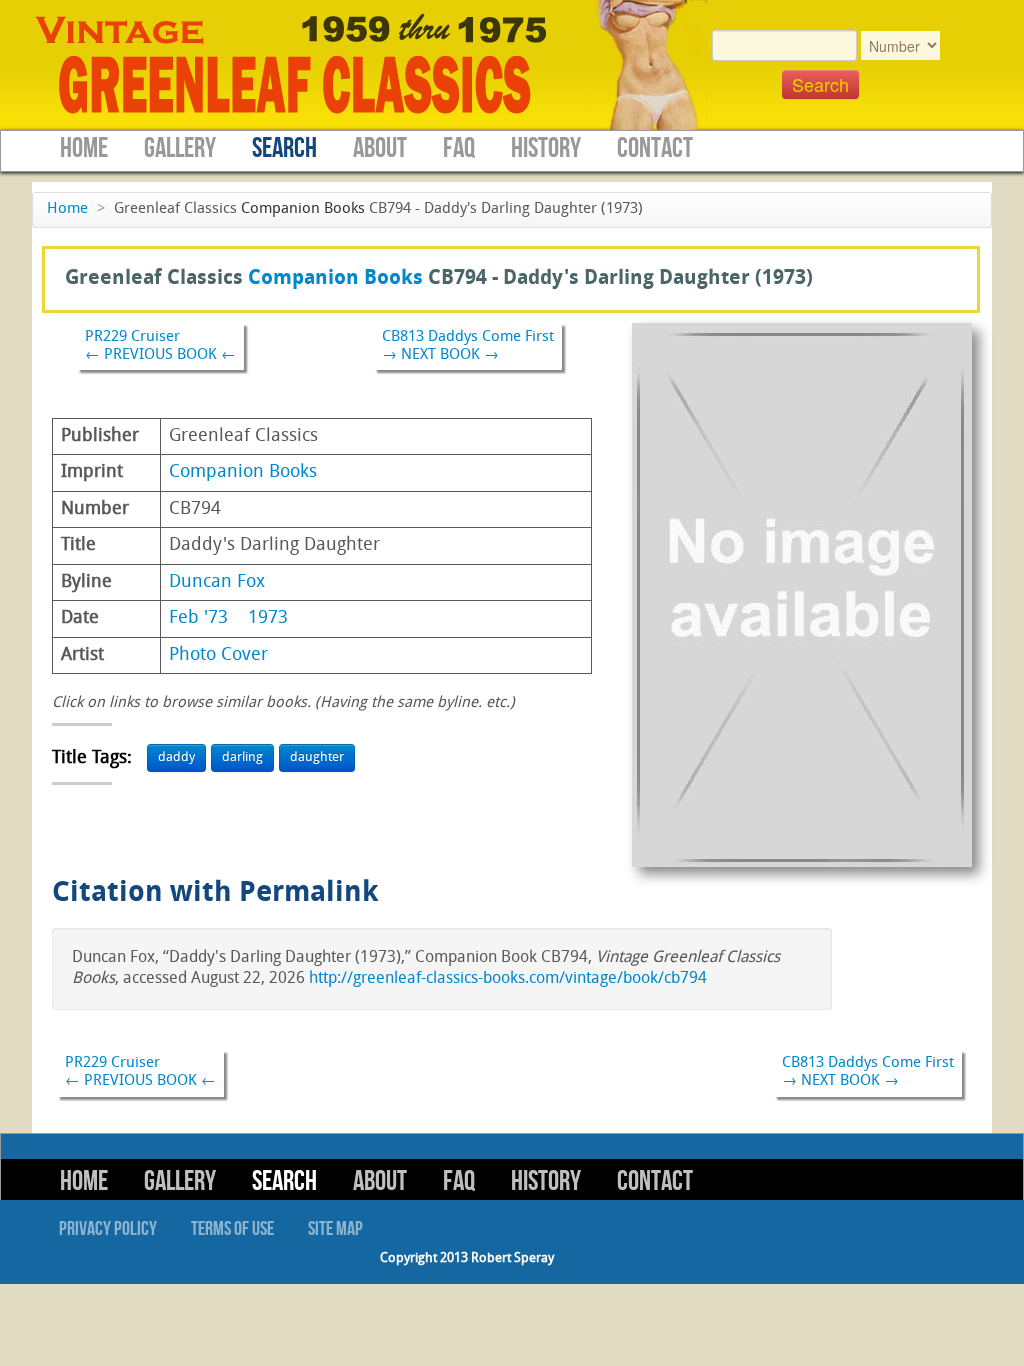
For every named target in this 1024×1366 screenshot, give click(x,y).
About (380, 148)
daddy (176, 757)
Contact (655, 148)
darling (242, 757)
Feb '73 (198, 618)
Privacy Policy (108, 1229)
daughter (317, 757)
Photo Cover (218, 655)
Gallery (180, 148)
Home (84, 148)
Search (284, 148)
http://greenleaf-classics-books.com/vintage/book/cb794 (508, 979)
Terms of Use (232, 1229)
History (546, 148)
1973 (268, 618)
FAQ (459, 148)
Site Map (335, 1229)
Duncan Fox (217, 582)
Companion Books (303, 209)
